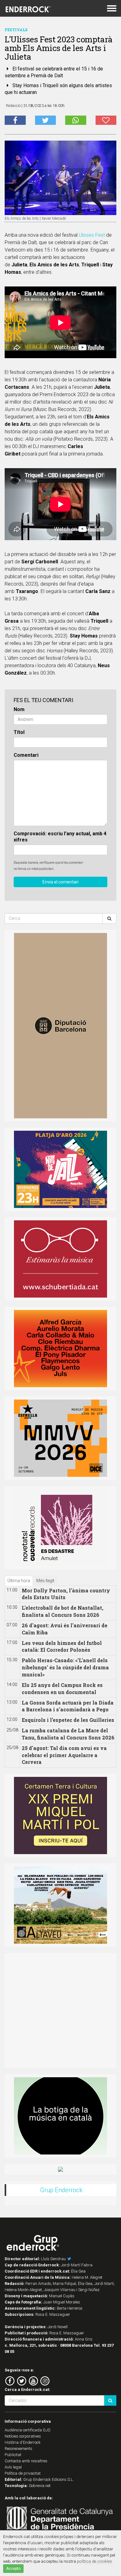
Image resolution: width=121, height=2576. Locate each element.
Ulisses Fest (92, 235)
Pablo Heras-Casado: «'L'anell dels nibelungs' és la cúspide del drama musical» (65, 1667)
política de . (95, 2561)
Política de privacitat (23, 2473)
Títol (19, 732)
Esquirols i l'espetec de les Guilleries (68, 1720)
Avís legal (13, 2467)
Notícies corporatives (23, 2436)
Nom (19, 709)
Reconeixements (18, 2449)
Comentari (26, 755)
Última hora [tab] (19, 1581)
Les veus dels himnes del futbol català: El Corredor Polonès (62, 1646)
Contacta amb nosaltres (26, 2461)
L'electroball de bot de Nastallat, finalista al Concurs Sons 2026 (63, 1611)
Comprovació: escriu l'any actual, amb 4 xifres (60, 837)
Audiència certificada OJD (28, 2430)
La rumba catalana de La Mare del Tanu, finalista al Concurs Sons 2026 (68, 1734)
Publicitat (13, 2455)
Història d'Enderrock (23, 2442)
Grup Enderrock (61, 2190)
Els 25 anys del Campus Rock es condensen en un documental (62, 1688)
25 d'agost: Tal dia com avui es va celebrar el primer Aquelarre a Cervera (64, 1755)
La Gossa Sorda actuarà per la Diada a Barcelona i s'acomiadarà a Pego (68, 1706)
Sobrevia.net (40, 2486)
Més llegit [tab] (45, 1581)
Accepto (13, 2569)
